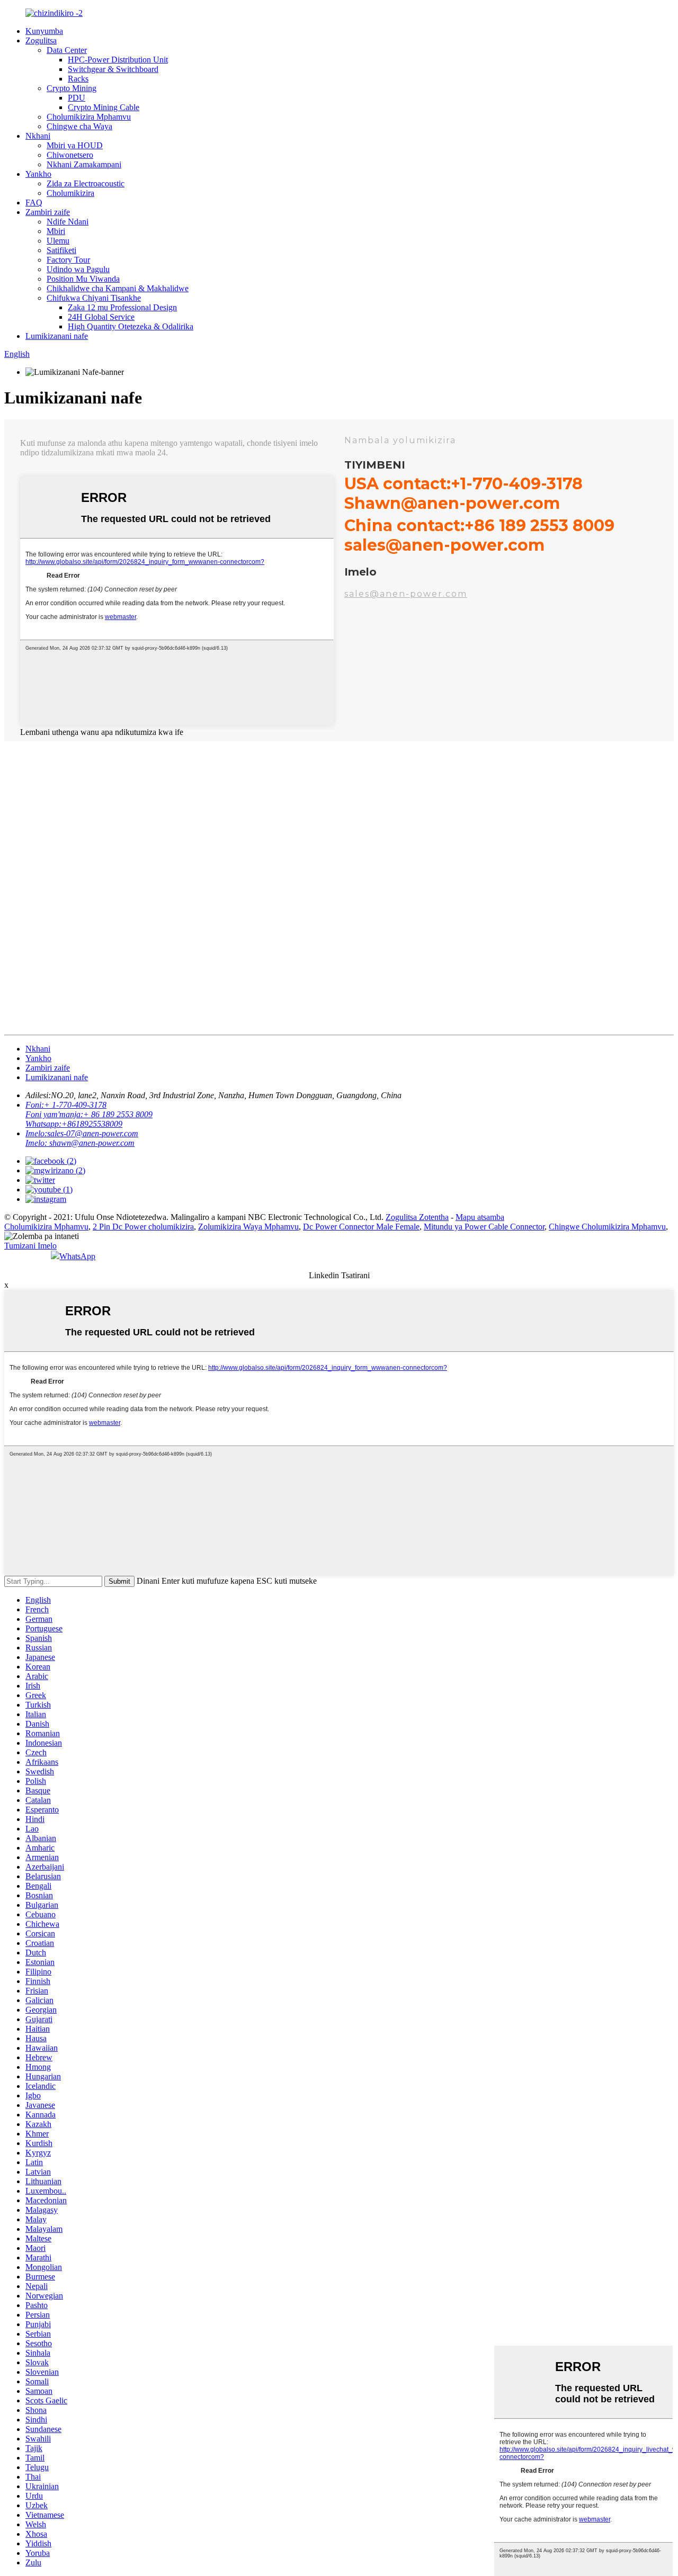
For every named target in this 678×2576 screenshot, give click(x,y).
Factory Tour (68, 260)
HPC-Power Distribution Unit (118, 60)
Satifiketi (61, 250)
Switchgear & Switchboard (113, 69)
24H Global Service (101, 317)
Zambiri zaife (48, 212)
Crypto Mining (72, 88)
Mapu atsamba (480, 1217)
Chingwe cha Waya (79, 126)
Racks (78, 79)
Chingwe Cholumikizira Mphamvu (607, 1227)
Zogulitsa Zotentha (417, 1217)
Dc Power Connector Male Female (361, 1227)
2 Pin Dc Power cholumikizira (143, 1227)
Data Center (67, 50)
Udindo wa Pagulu (78, 269)
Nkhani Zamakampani (84, 164)
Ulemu (58, 241)
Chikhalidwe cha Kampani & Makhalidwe (118, 288)
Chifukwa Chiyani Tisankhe (94, 298)
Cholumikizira (70, 193)
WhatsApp (77, 1256)
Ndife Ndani (68, 222)
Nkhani (38, 136)
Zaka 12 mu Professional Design (122, 307)
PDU (77, 98)
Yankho (38, 174)
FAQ (34, 203)
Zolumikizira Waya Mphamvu (248, 1227)
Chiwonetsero (70, 155)
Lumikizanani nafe (57, 336)
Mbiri (56, 231)
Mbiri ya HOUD (75, 145)
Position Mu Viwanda (83, 279)
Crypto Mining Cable (104, 107)
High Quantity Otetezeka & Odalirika (131, 326)
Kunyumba (44, 31)
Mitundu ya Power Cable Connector (484, 1227)
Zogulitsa (41, 41)
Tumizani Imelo (30, 1246)
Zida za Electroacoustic (86, 183)
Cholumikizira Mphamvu (89, 117)
